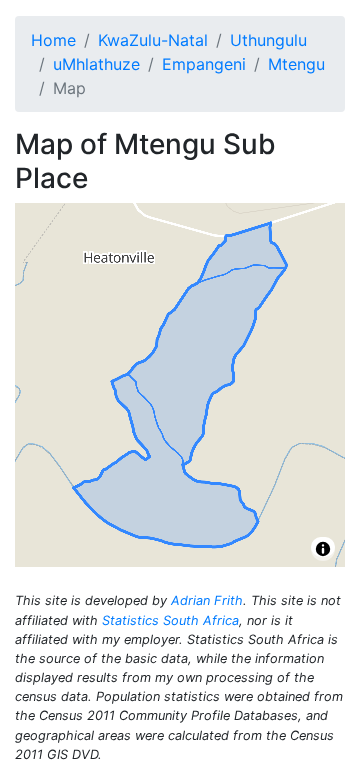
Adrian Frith (207, 600)
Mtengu (296, 64)
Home (53, 40)
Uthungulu (268, 40)
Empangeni (204, 64)
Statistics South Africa (170, 620)
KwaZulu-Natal (153, 40)
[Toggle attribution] (323, 549)
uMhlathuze (96, 64)
